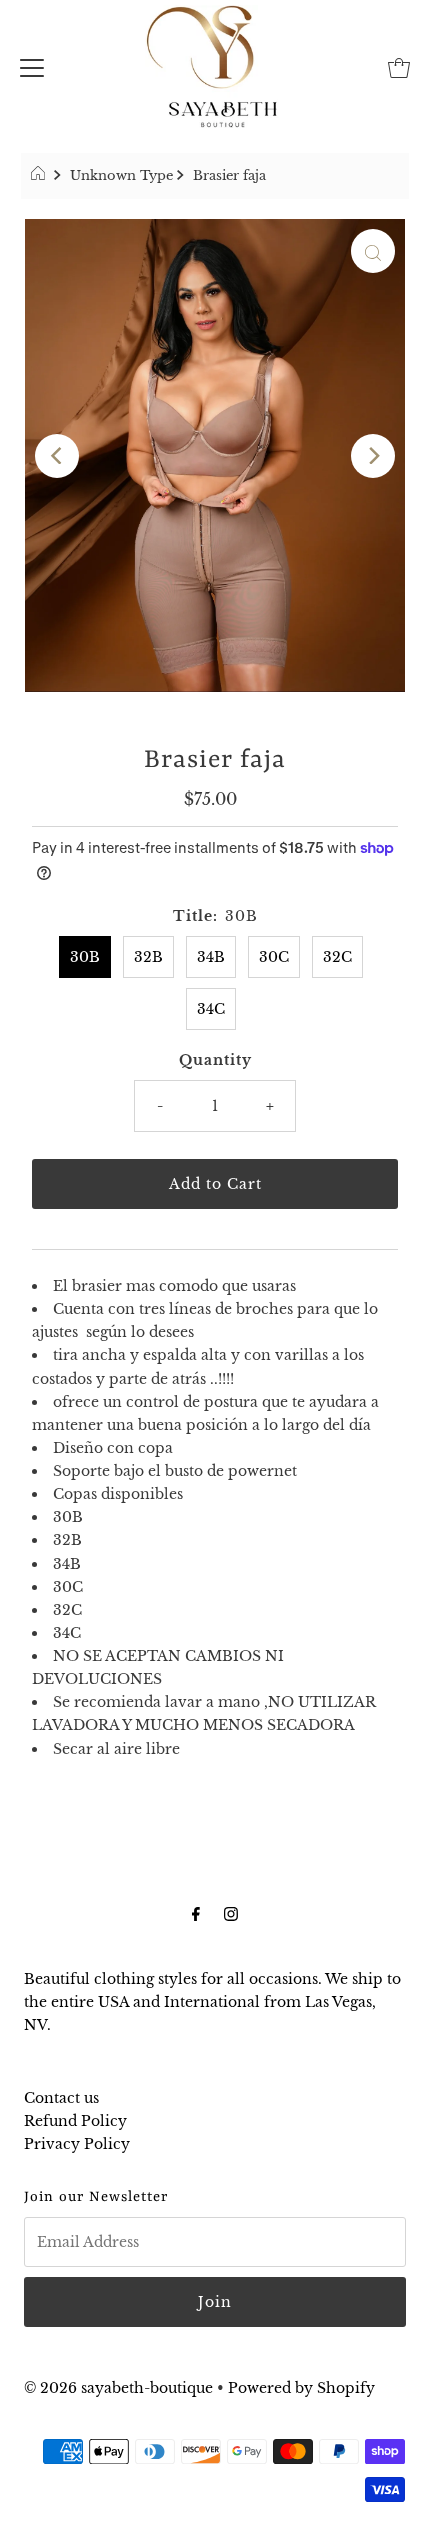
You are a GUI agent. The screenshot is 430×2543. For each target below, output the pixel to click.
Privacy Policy (77, 2144)
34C (211, 1009)
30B (85, 957)
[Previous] (57, 456)
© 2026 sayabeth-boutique (118, 2388)
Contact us (61, 2098)
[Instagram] (231, 1913)
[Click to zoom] (373, 251)
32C (337, 957)
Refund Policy (75, 2121)
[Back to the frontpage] (40, 176)
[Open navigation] (32, 66)
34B (211, 957)
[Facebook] (196, 1913)
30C (274, 957)
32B (148, 957)
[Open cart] (399, 66)
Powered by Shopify (301, 2388)
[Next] (373, 456)
